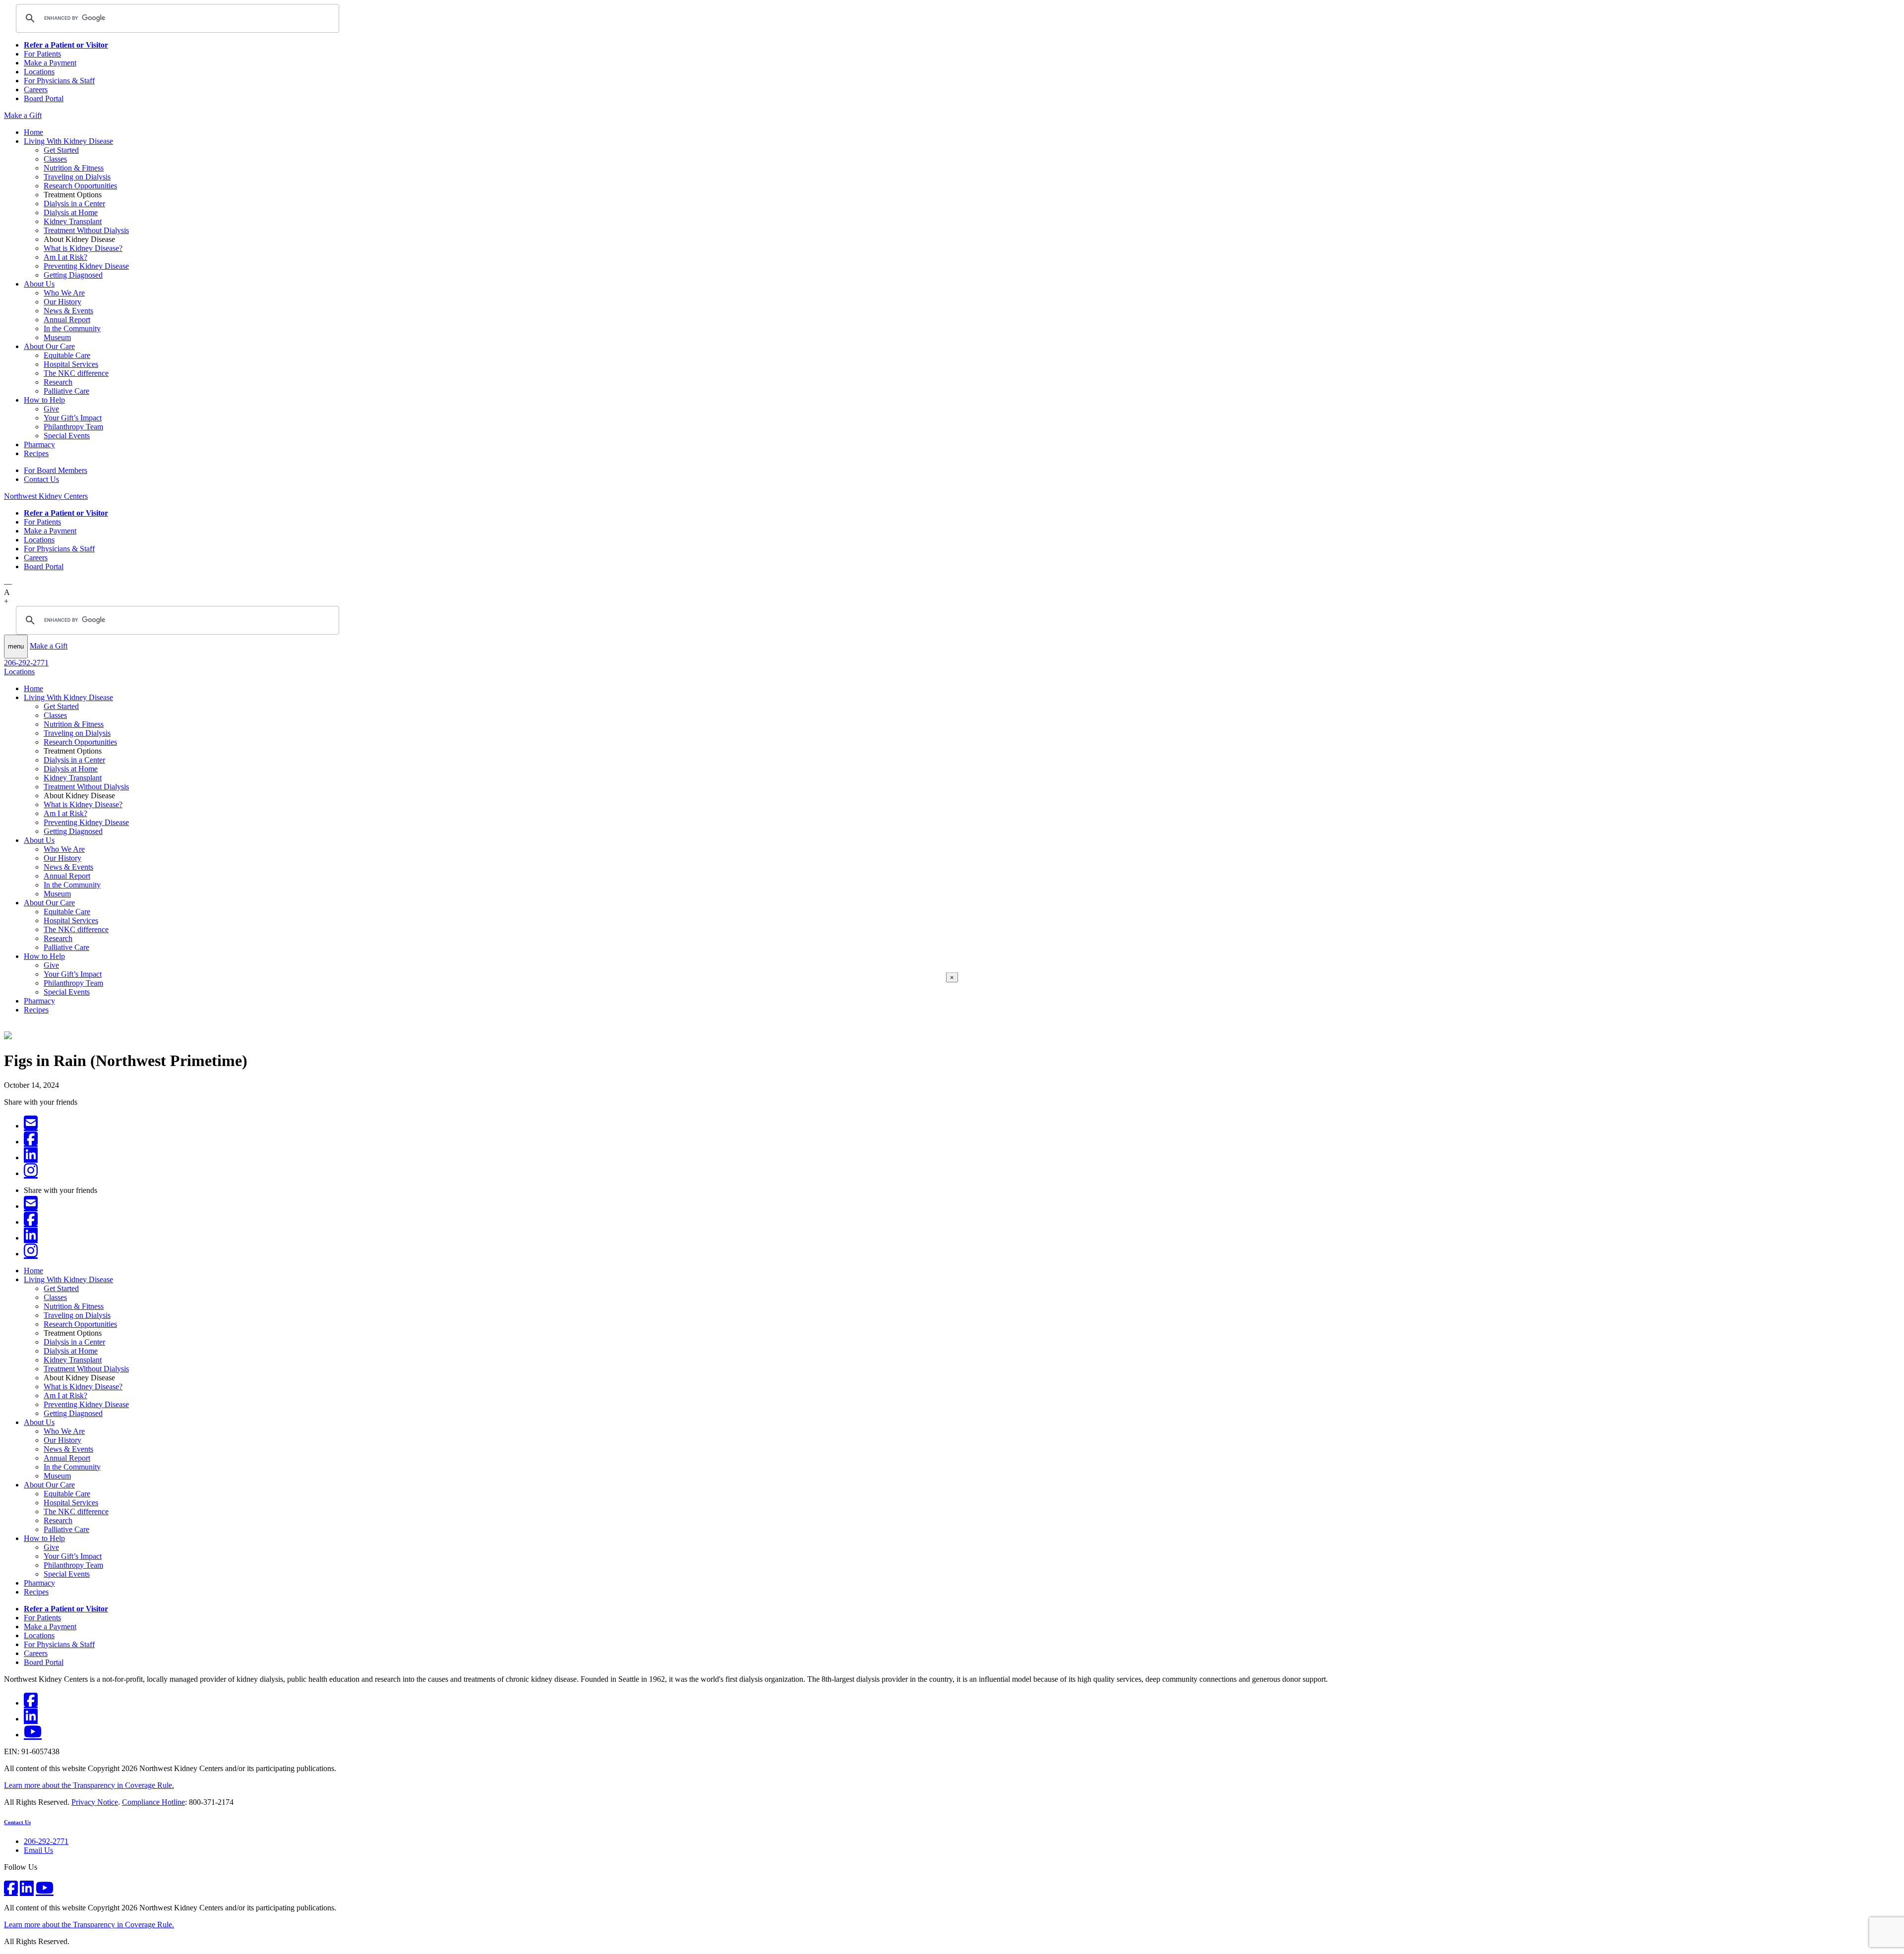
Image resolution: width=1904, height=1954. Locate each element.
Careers (36, 89)
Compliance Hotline (153, 1802)
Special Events (67, 436)
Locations (39, 72)
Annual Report (67, 320)
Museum (57, 337)
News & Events (68, 311)
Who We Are (64, 293)
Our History (62, 302)
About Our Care (49, 346)
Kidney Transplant (73, 221)
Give (51, 409)
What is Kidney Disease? (83, 248)
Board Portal (44, 98)
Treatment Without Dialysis (86, 230)
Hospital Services (71, 364)
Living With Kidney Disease (68, 141)
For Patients (42, 54)
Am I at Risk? (65, 257)
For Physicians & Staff (59, 81)
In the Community (72, 328)
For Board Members (56, 470)
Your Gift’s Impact (73, 418)
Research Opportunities (80, 186)
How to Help (44, 400)
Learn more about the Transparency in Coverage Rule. (89, 1785)
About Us (39, 284)
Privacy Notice (95, 1802)
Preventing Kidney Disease (86, 266)
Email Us (38, 1850)
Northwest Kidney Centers (46, 496)
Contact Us (41, 479)
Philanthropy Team (73, 427)
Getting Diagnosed (73, 275)
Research (58, 382)
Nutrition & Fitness (74, 168)
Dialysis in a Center (74, 204)
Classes (55, 159)
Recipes (36, 453)
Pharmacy (39, 444)
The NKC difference (76, 373)
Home (33, 132)
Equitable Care (67, 355)
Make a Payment (50, 63)
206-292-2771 (26, 663)
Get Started (61, 150)
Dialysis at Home (71, 212)
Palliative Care (66, 391)
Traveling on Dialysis (77, 177)
